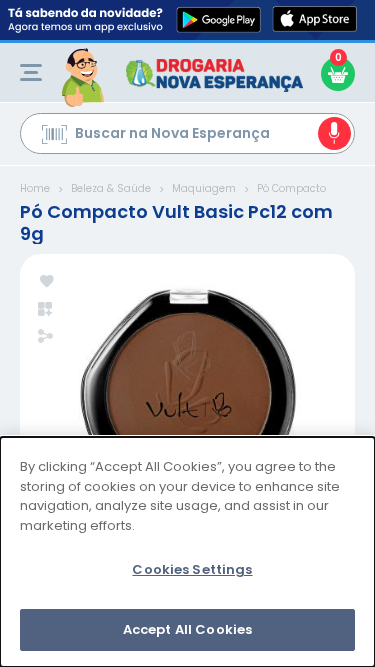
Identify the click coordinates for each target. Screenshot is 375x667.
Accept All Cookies (187, 629)
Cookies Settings (192, 569)
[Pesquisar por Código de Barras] (54, 137)
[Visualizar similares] (46, 309)
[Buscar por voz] (334, 133)
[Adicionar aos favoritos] (46, 282)
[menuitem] (31, 72)
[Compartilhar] (45, 338)
